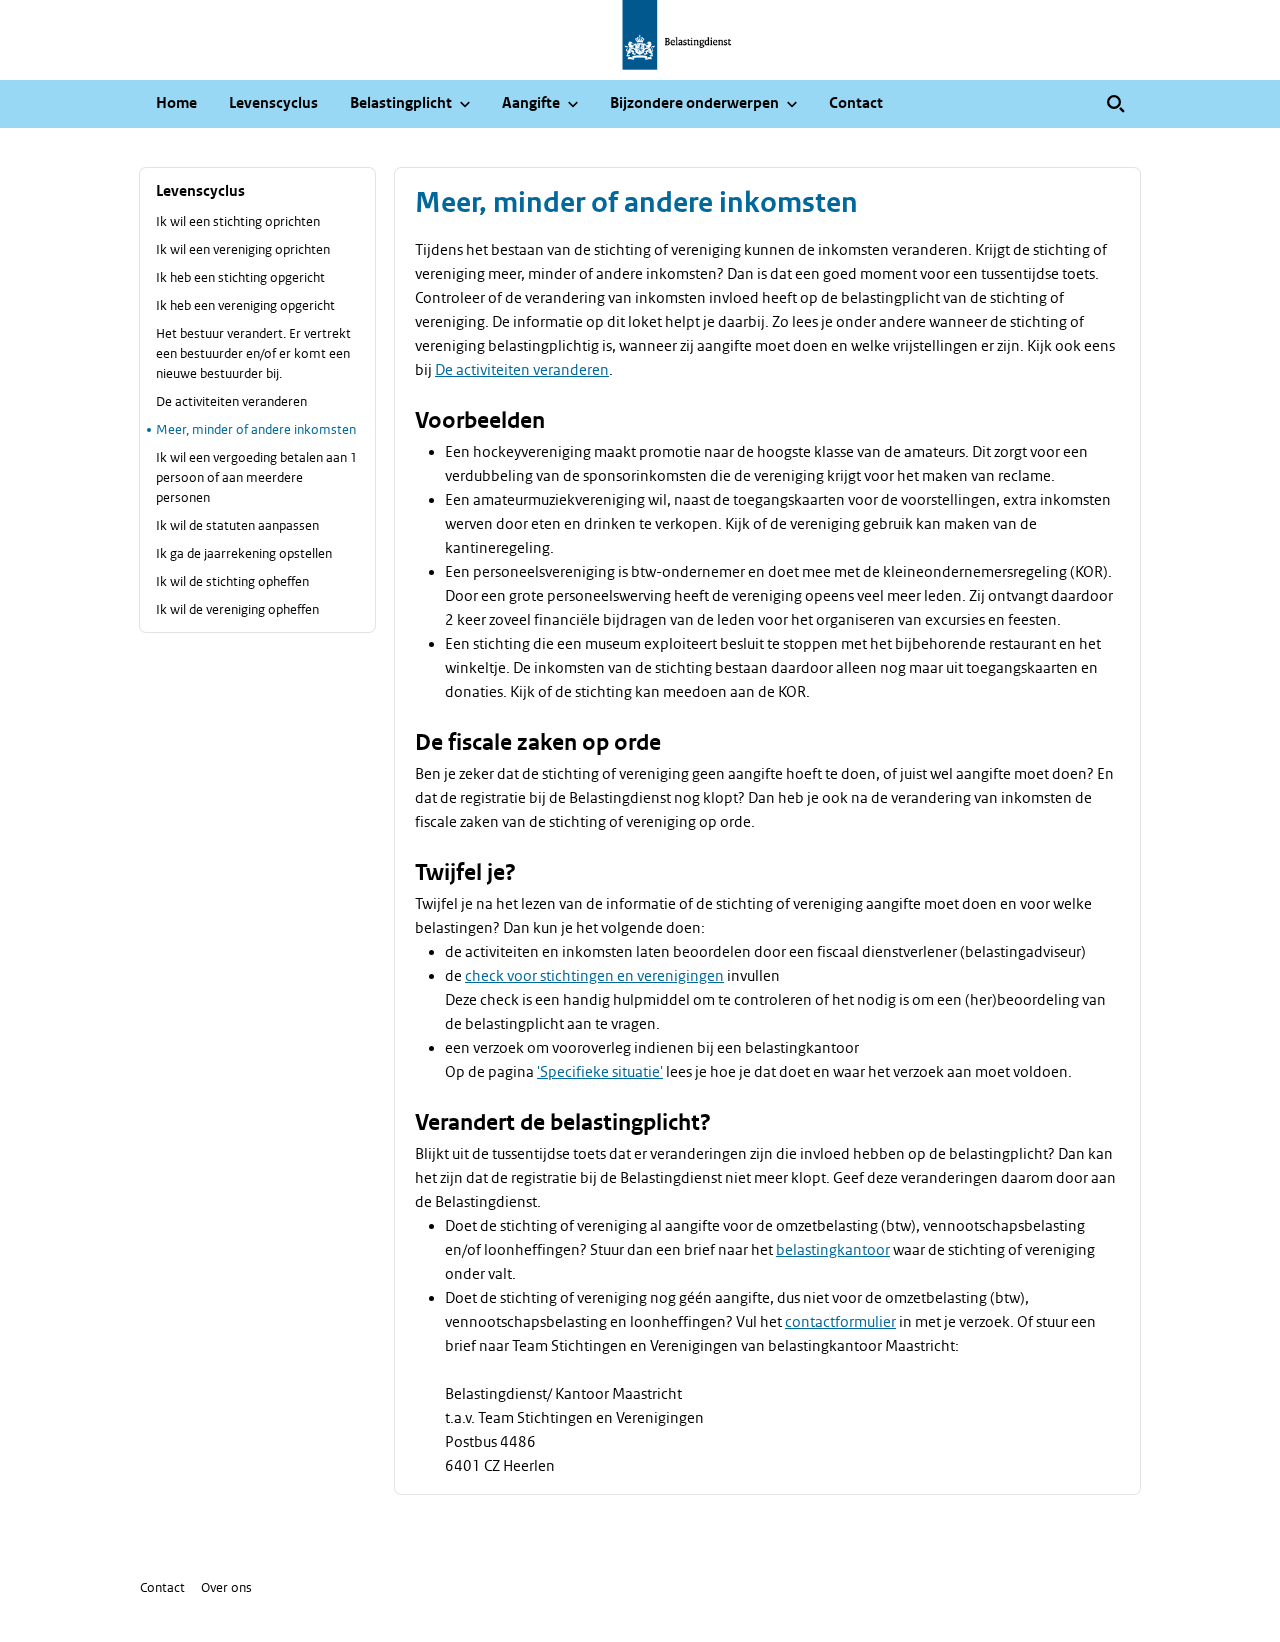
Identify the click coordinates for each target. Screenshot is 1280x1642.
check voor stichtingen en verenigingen (594, 976)
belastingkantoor (833, 1250)
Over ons (226, 1587)
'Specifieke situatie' (600, 1072)
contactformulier (840, 1322)
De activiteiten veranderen (522, 370)
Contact (162, 1587)
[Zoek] (1116, 104)
